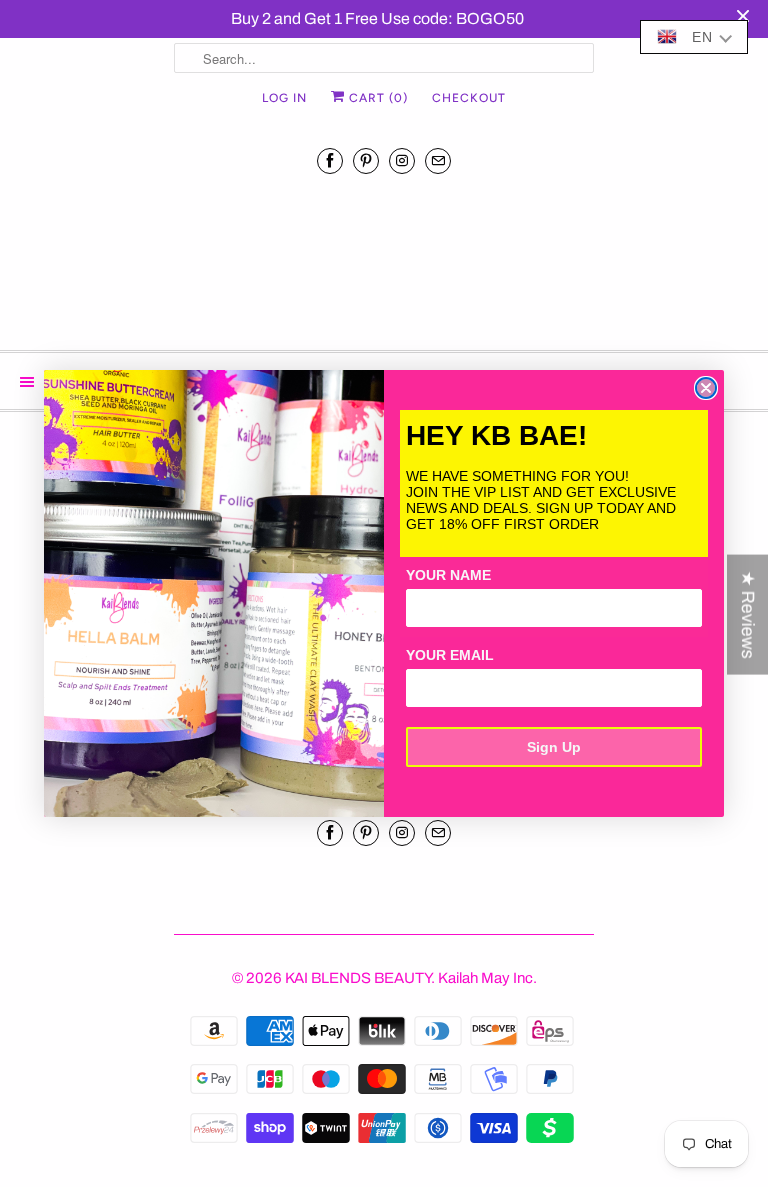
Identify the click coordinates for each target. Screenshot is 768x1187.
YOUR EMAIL (450, 655)
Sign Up (554, 747)
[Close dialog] (706, 388)
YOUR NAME (448, 575)
